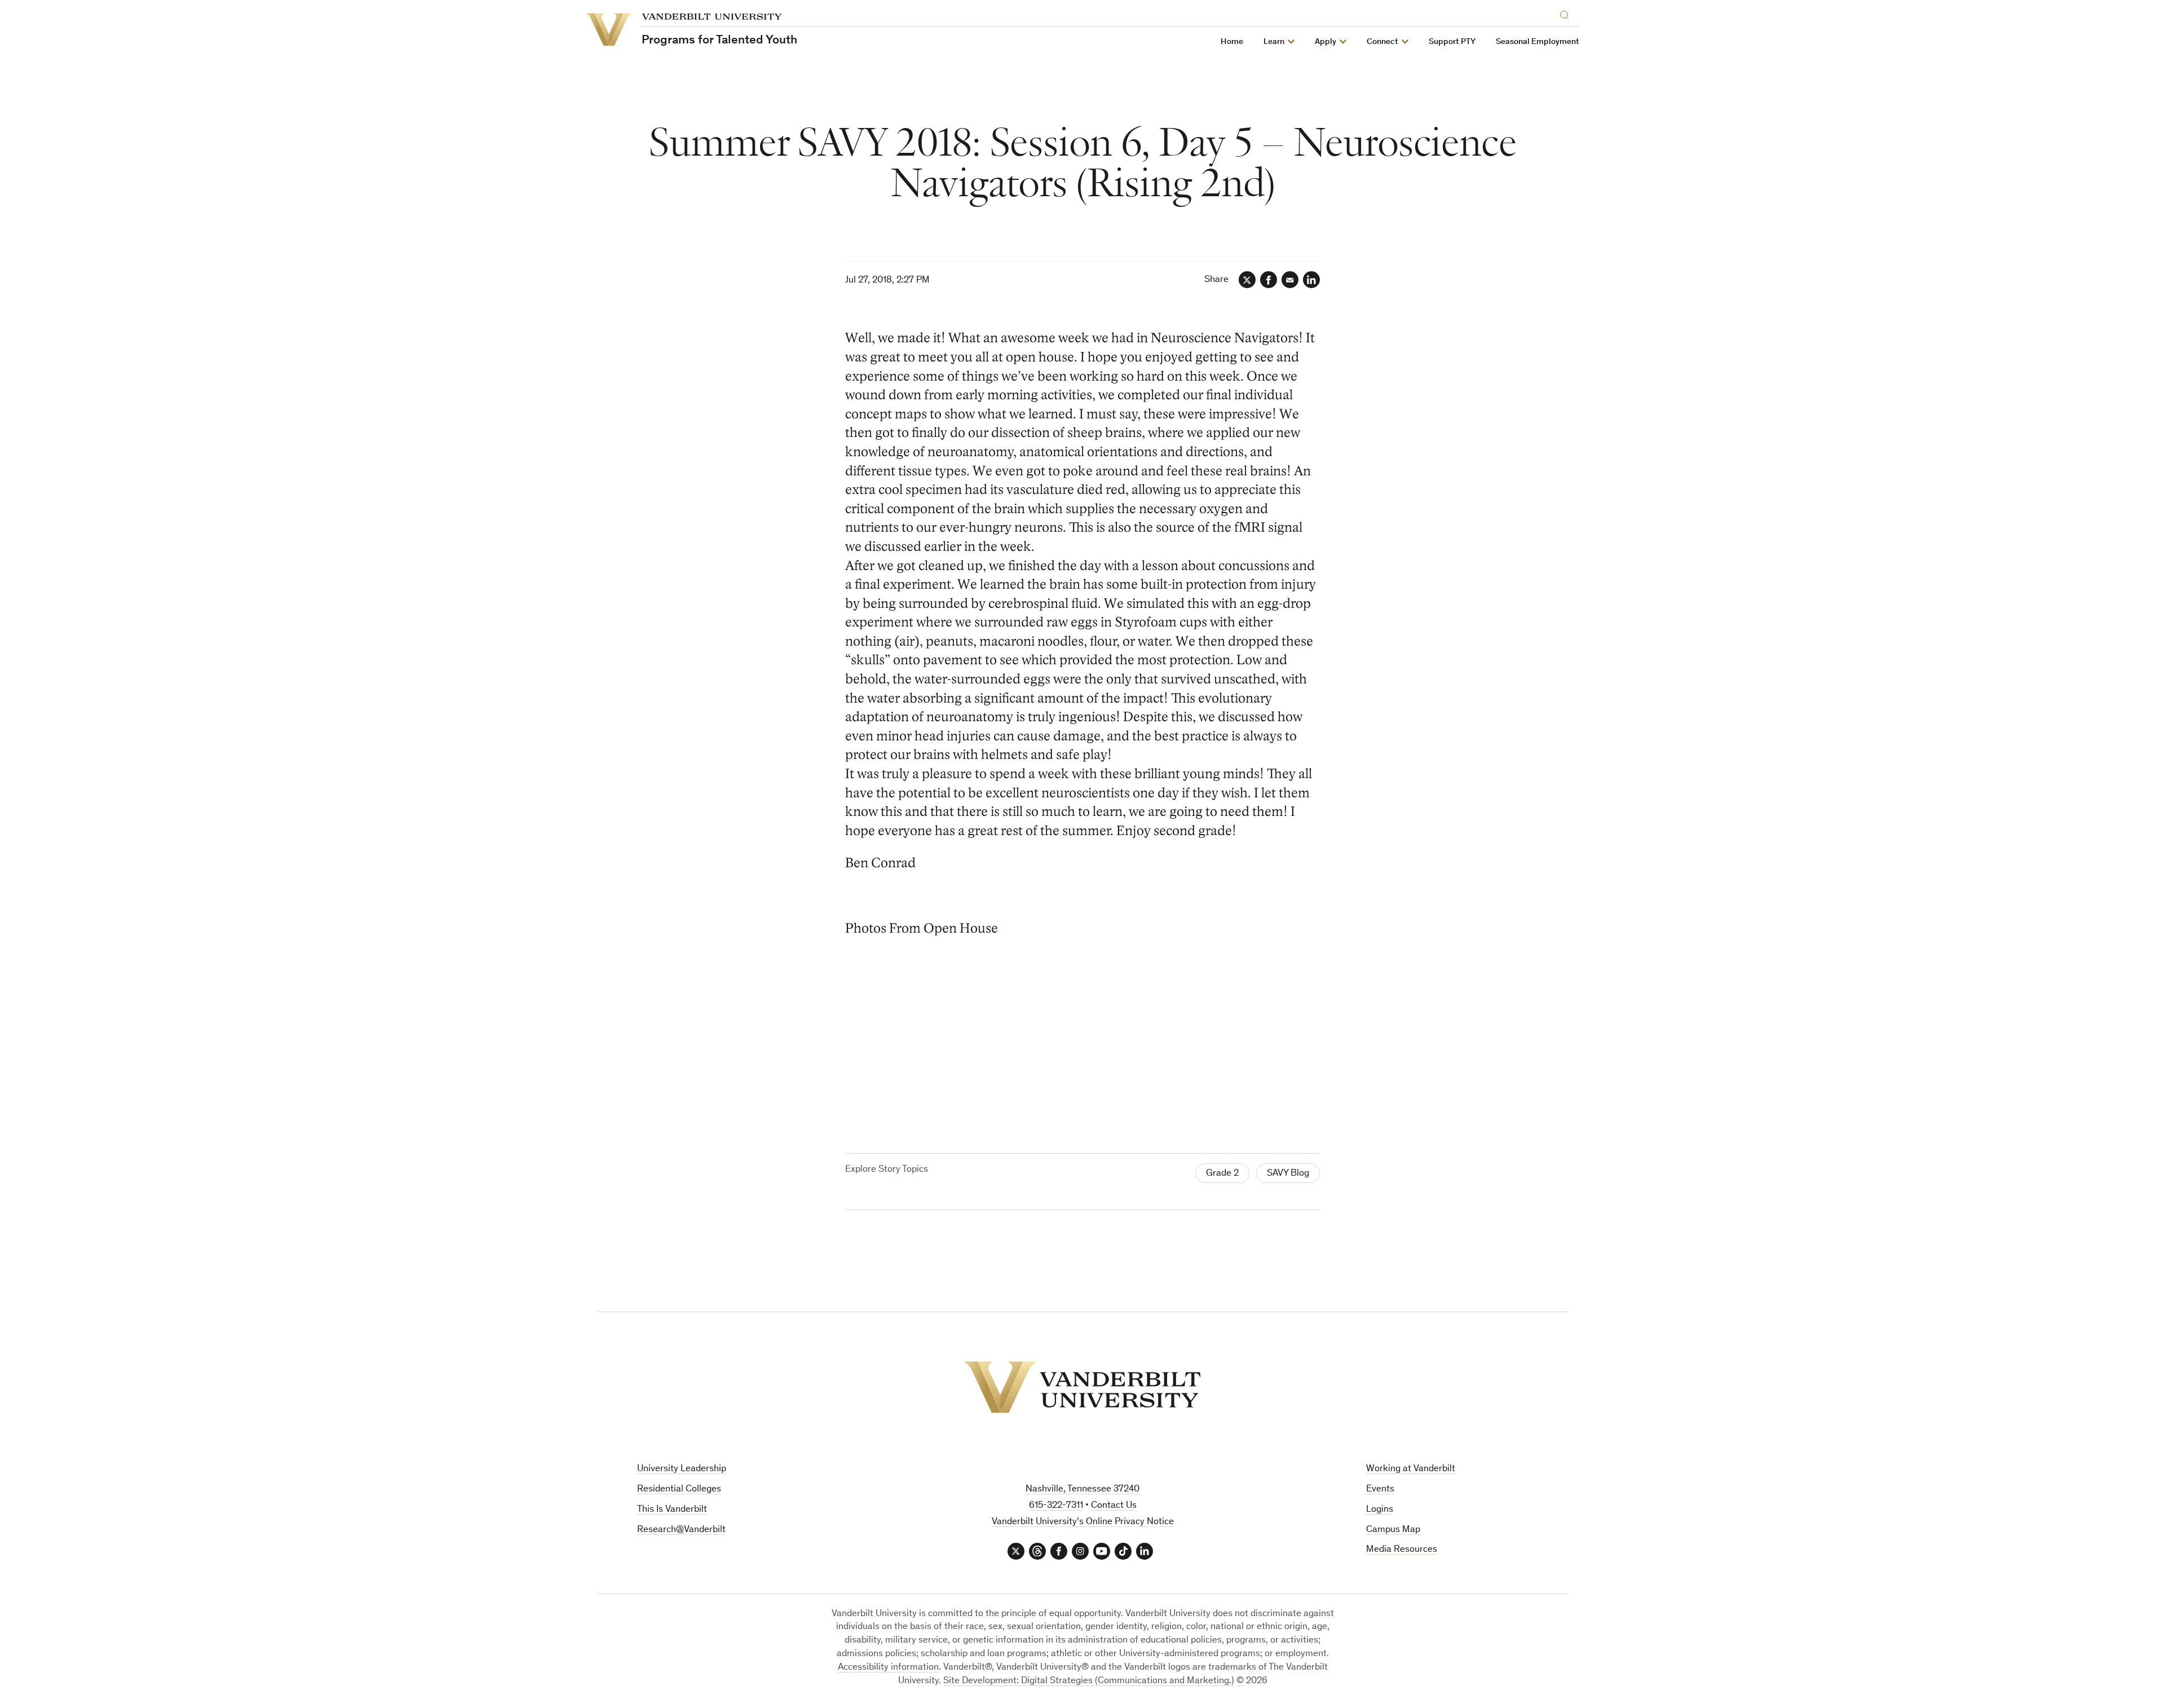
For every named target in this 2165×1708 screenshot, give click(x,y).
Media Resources (1402, 1550)
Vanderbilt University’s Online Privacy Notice (1083, 1522)
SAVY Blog (1288, 1174)
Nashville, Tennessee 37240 (1082, 1489)
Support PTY (1452, 42)
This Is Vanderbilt (672, 1510)
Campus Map (1393, 1530)
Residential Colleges (679, 1489)
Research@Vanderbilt (681, 1530)
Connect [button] (1382, 42)
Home (1232, 42)
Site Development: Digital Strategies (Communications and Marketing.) (1089, 1681)
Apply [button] (1325, 42)
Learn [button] (1274, 42)
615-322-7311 (1056, 1506)
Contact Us (1114, 1506)
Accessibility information (888, 1668)
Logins (1380, 1510)
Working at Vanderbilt (1411, 1469)
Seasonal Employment (1537, 42)
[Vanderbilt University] (1082, 1387)
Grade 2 (1222, 1174)
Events (1380, 1489)
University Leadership (682, 1469)
